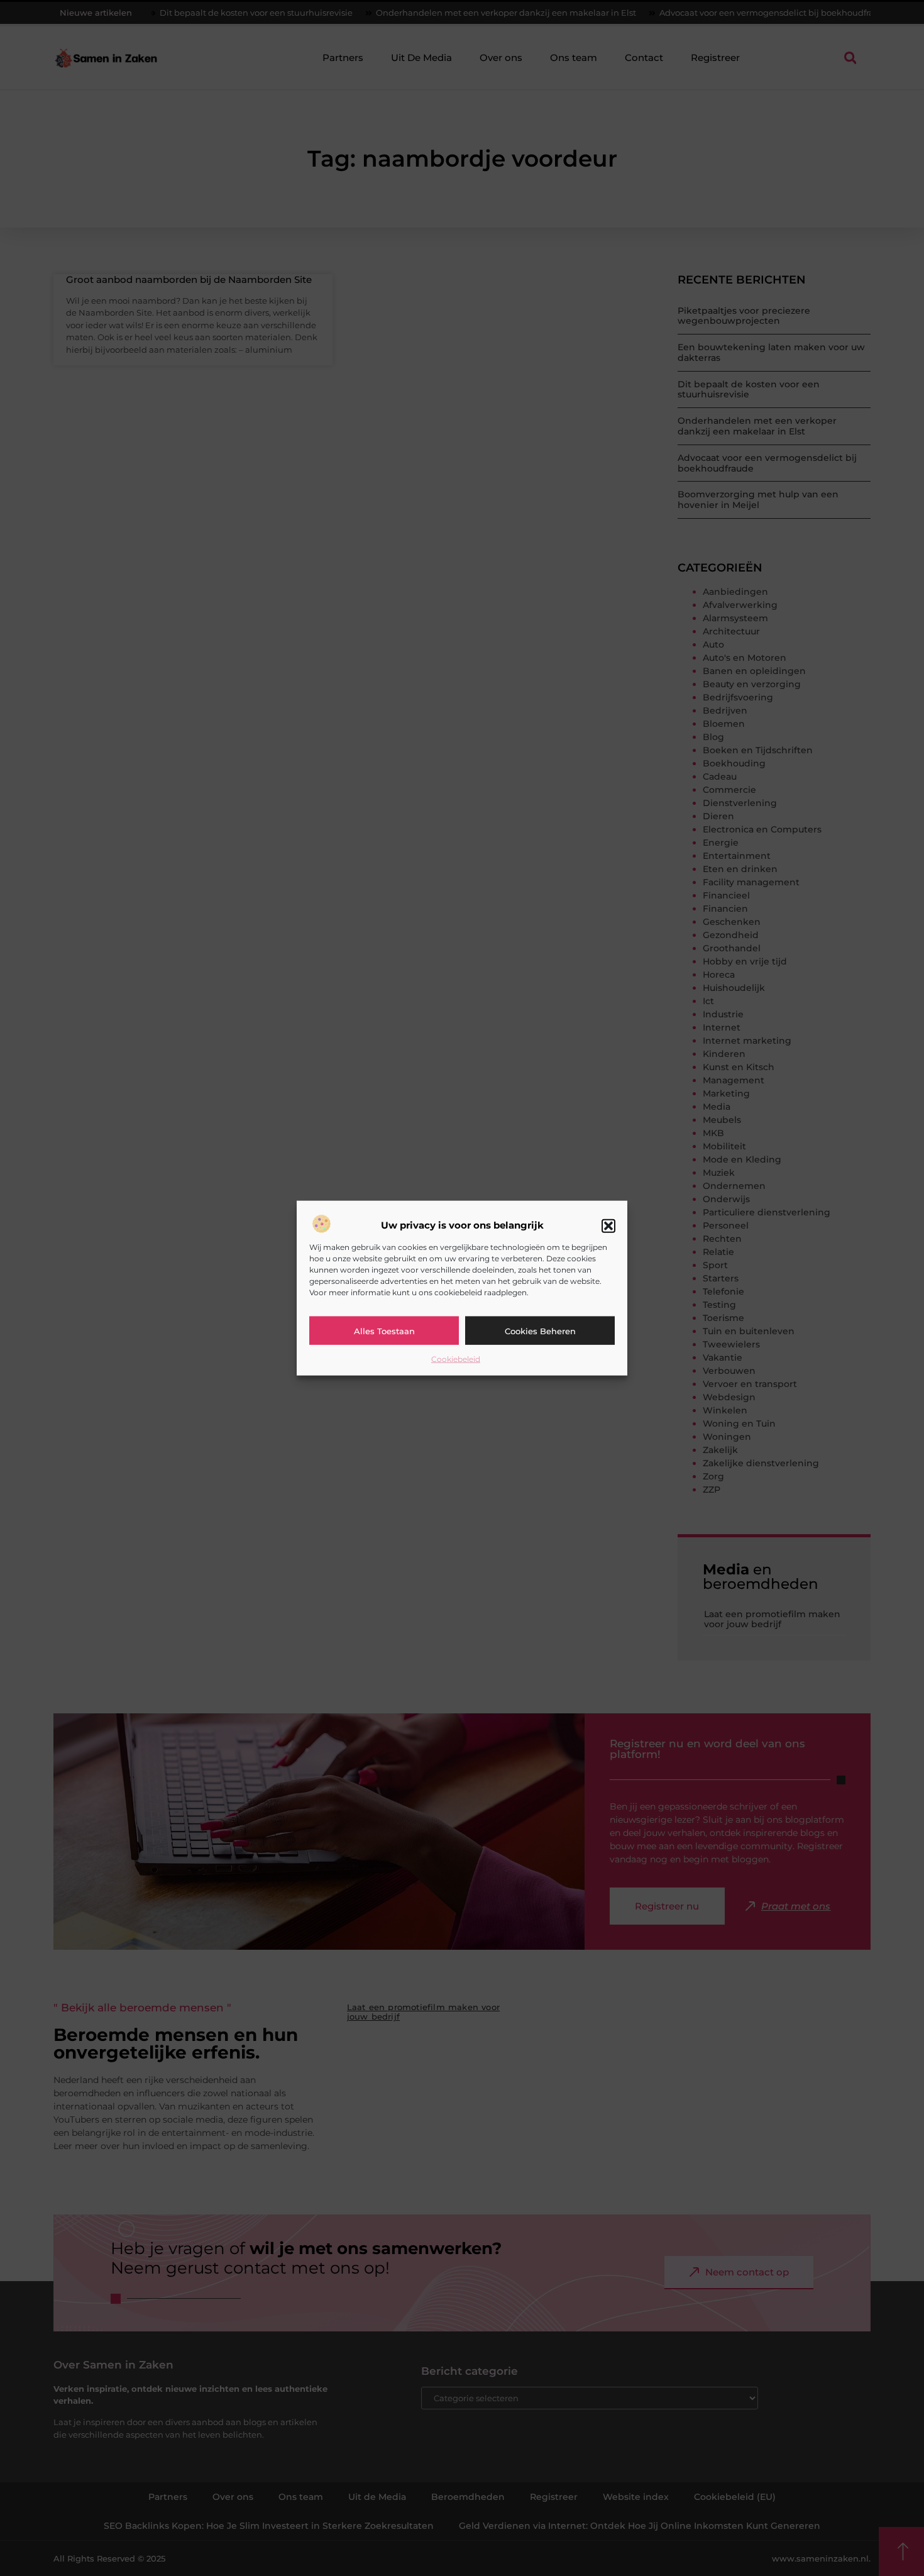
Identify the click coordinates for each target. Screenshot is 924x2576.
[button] (608, 1225)
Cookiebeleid (456, 1359)
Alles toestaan (384, 1330)
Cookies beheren (540, 1330)
